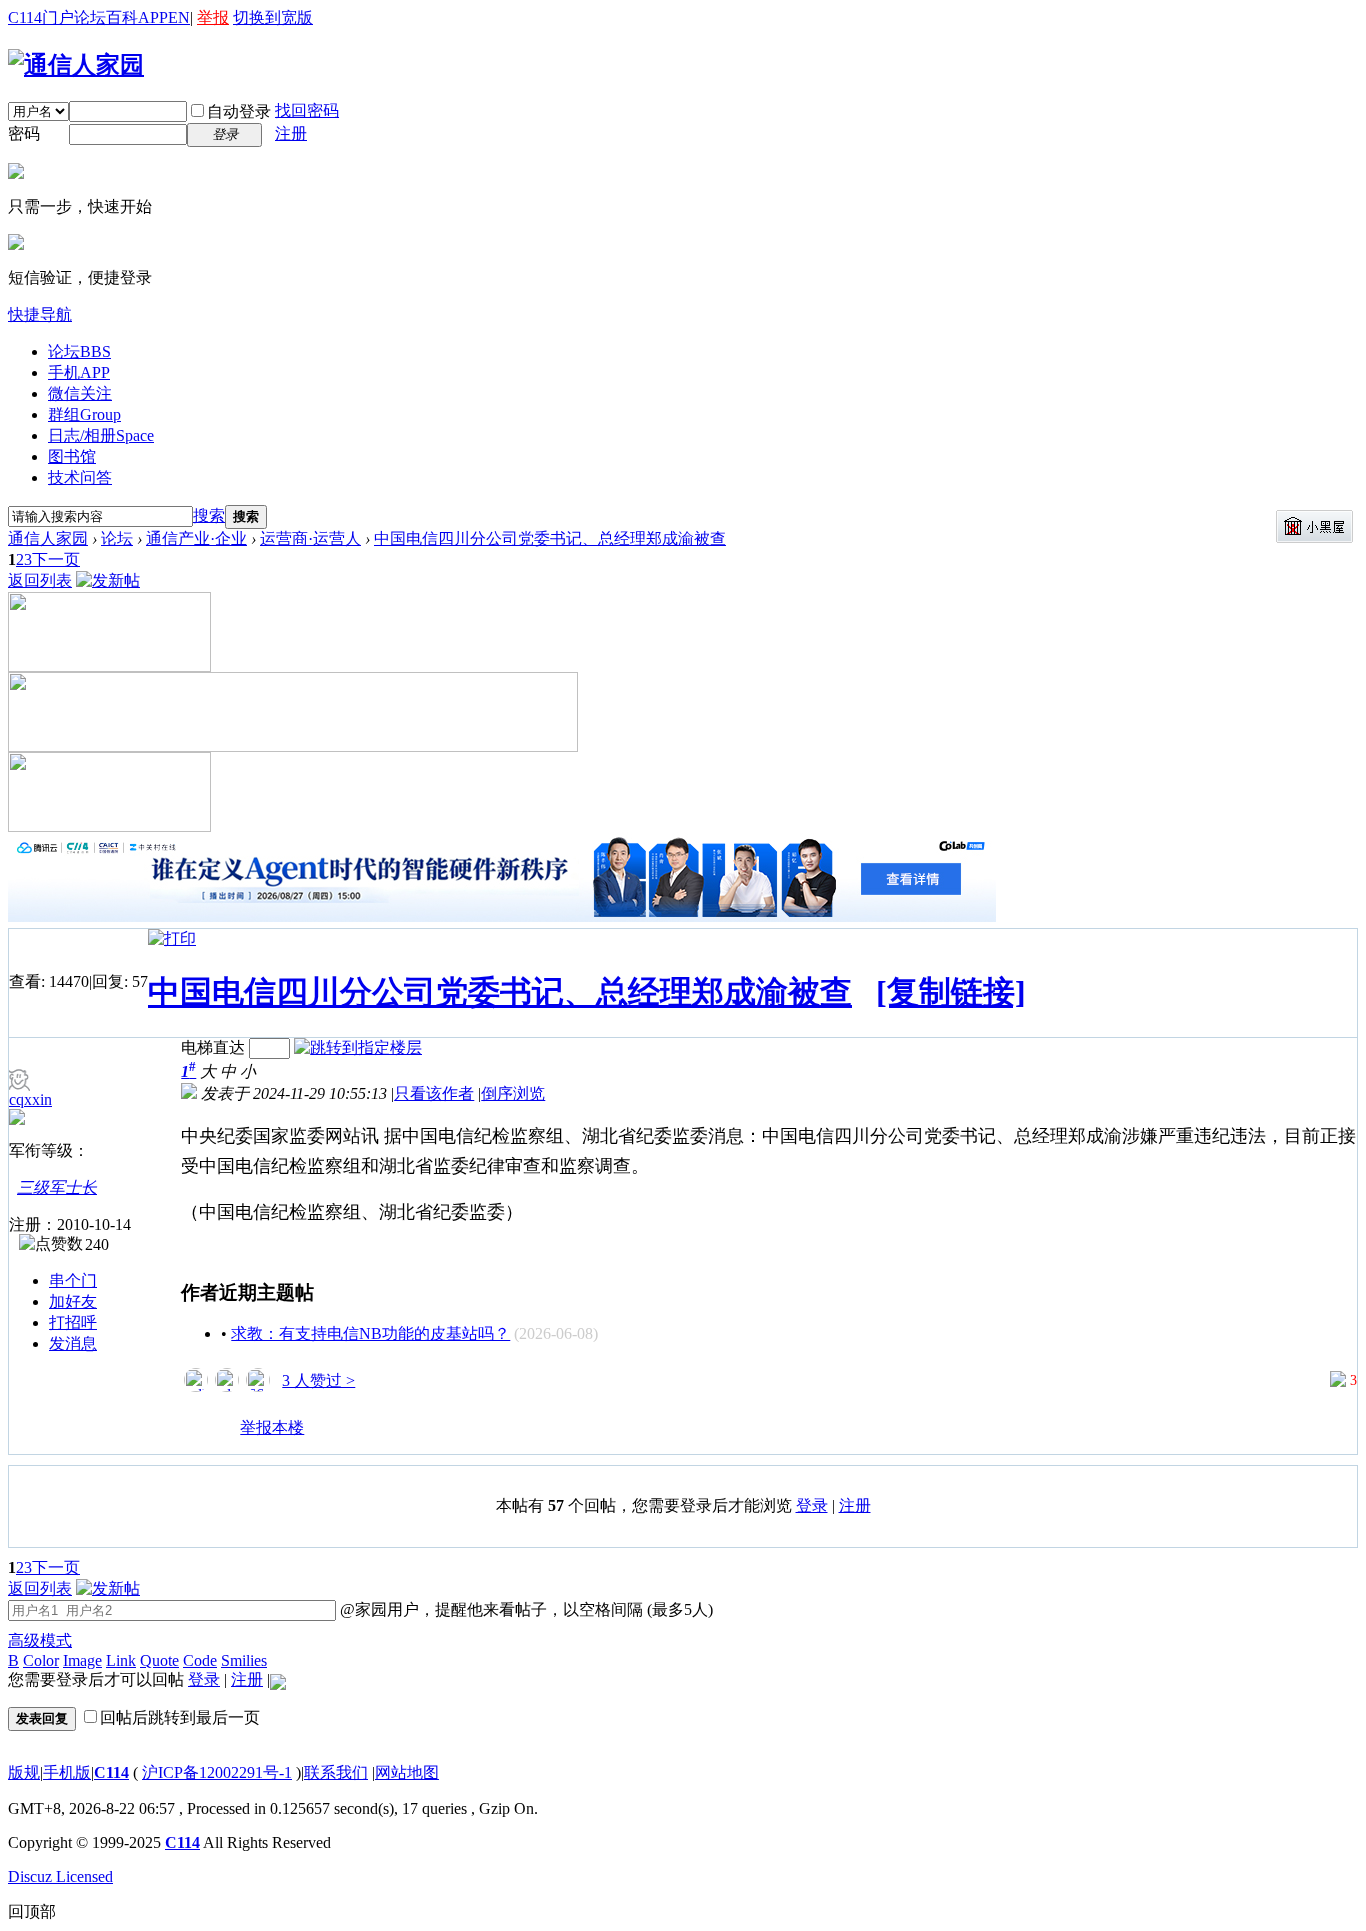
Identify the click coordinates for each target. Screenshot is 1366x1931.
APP (153, 17)
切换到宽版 (273, 17)
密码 (24, 133)
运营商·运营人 (310, 538)
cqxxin (30, 1099)
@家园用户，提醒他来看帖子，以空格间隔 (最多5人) (524, 1609)
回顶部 (32, 1911)
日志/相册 (101, 435)
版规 (24, 1772)
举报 (213, 17)
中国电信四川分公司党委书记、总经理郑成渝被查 (550, 538)
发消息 (73, 1343)
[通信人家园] (76, 65)
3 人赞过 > (318, 1380)
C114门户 (41, 17)
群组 (84, 414)
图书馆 (72, 456)
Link (121, 1660)
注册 (291, 133)
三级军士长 (57, 1187)
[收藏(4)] (224, 1436)
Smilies (244, 1660)
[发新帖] (108, 580)
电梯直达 (213, 1047)
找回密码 (307, 110)
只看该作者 (434, 1093)
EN (179, 17)
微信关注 (80, 393)
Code (200, 1660)
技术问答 (80, 477)
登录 (812, 1505)
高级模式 (40, 1640)
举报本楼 (272, 1427)
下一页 (56, 559)
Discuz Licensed (60, 1876)
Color (41, 1660)
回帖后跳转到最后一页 (180, 1717)
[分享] (197, 1436)
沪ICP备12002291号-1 (217, 1772)
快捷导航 (40, 314)
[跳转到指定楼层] (358, 1047)
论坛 (90, 17)
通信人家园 (48, 538)
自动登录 (239, 111)
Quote (159, 1660)
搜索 (209, 515)
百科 (122, 17)
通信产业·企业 (196, 538)
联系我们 (336, 1772)
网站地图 (407, 1772)
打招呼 (73, 1322)
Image (82, 1660)
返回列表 (40, 580)
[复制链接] (951, 992)
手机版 (67, 1772)
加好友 (73, 1301)
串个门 (73, 1280)
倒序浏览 (513, 1093)
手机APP (79, 372)
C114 (111, 1772)
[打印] (172, 938)
